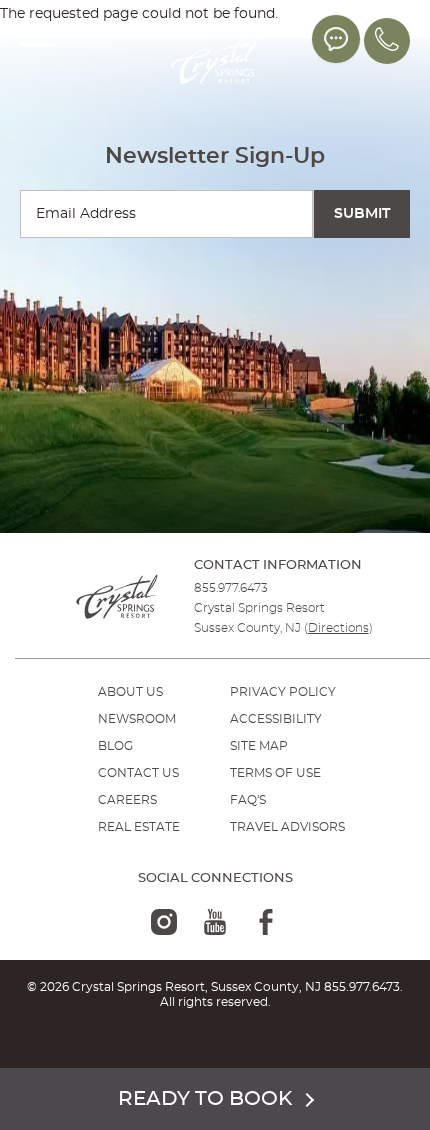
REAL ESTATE (139, 827)
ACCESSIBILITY (276, 719)
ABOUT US (130, 692)
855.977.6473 (231, 588)
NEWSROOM (137, 719)
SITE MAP (259, 746)
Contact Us (138, 773)
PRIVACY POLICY (283, 692)
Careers (127, 800)
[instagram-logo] (164, 922)
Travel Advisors (287, 827)
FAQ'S (248, 800)
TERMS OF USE (275, 773)
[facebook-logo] (266, 922)
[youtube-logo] (215, 922)
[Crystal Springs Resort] (215, 62)
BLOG (115, 746)
